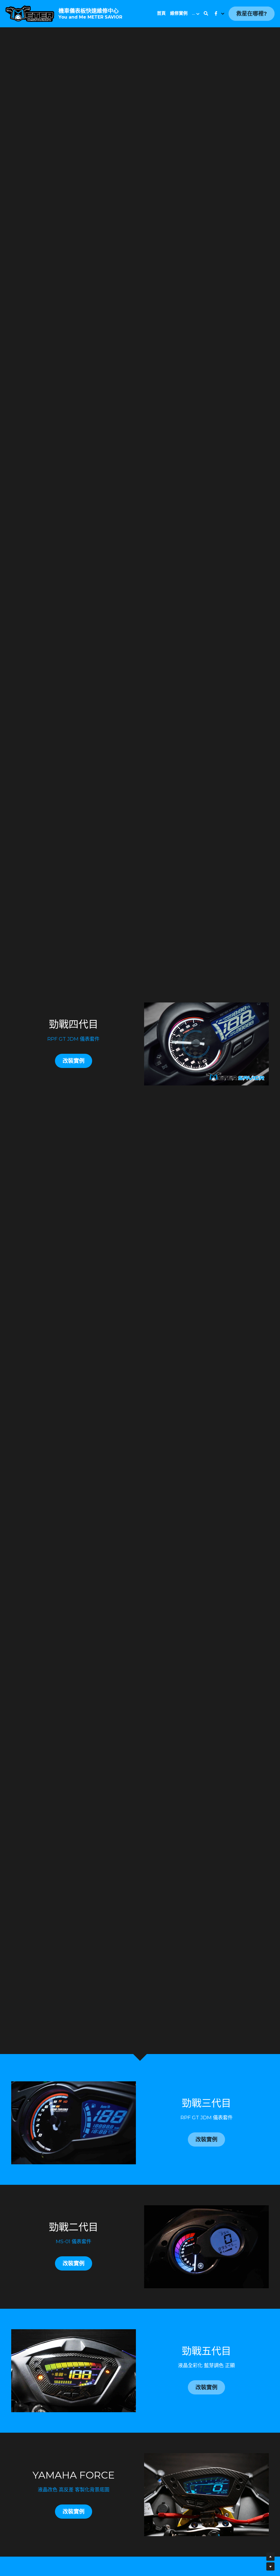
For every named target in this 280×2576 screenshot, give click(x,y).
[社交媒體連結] (216, 14)
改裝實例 (74, 1061)
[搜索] (206, 14)
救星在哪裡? (252, 14)
